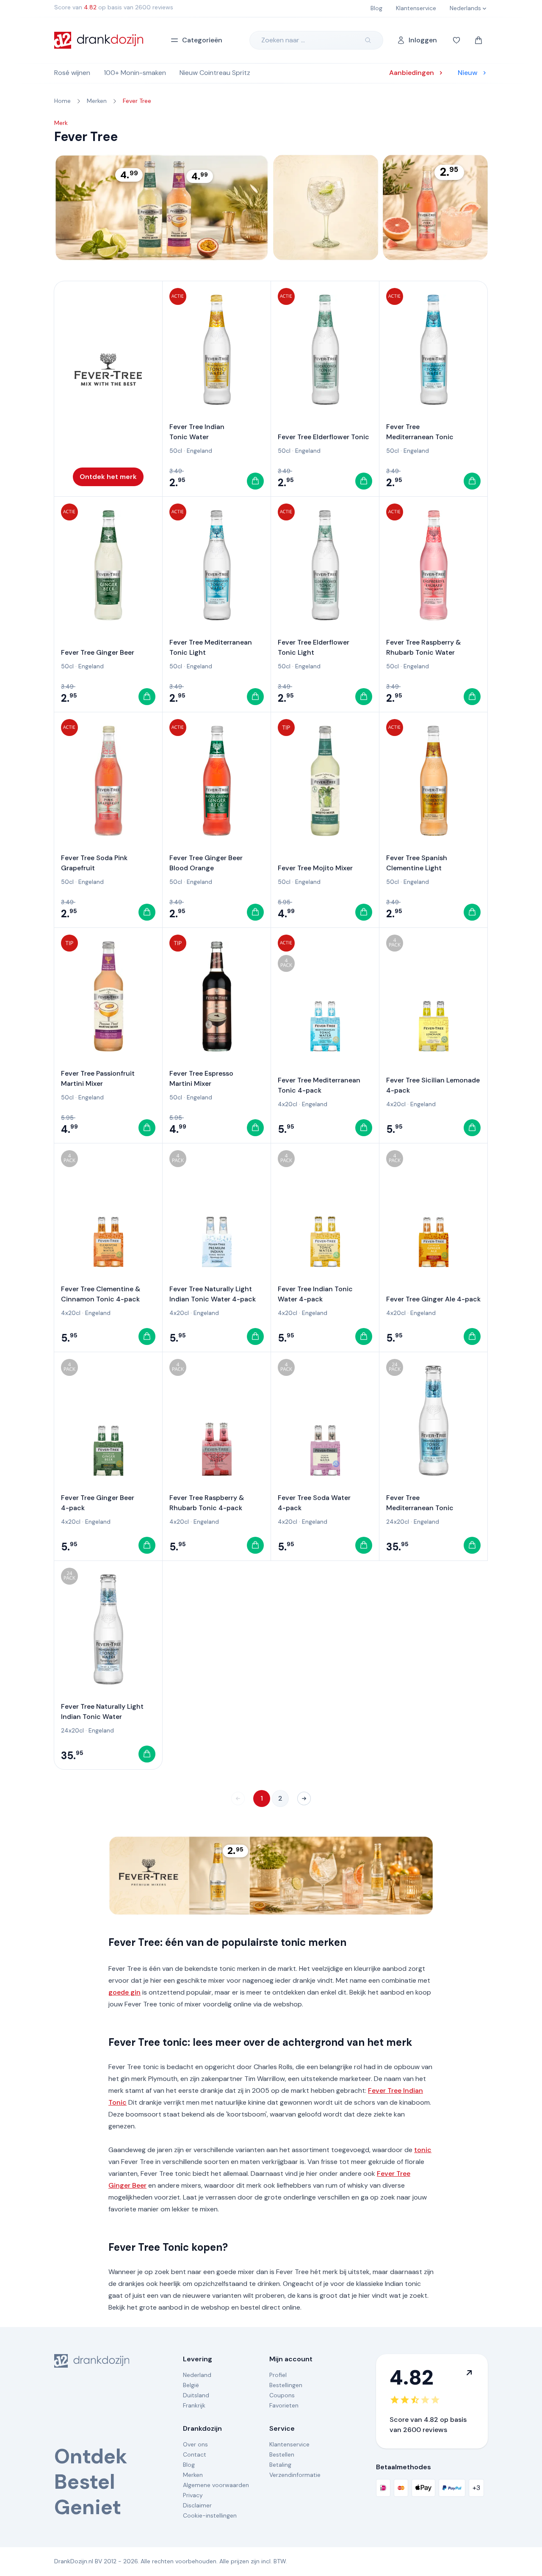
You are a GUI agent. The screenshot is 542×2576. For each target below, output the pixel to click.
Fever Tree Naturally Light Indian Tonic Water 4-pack (213, 1294)
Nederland (197, 2375)
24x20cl (398, 1522)
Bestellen (282, 2454)
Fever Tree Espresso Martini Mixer (201, 1078)
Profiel (278, 2375)
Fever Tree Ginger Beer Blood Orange (206, 863)
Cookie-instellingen (210, 2515)
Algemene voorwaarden (216, 2485)
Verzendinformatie (295, 2475)
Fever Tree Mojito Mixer (315, 868)
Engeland (199, 451)
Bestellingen (286, 2385)
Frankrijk (194, 2405)
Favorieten (284, 2405)
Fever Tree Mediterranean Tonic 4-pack (319, 1085)
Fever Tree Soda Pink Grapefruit (94, 863)
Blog (189, 2465)
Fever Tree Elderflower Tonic (324, 437)
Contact (195, 2454)
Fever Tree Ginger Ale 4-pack (433, 1299)
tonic (423, 2150)
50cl (176, 451)
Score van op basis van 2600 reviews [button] (114, 7)
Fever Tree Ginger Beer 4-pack (98, 1503)
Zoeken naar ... (283, 40)
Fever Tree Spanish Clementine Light (417, 863)
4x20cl (288, 1104)
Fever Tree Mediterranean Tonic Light (211, 647)
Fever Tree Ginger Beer (98, 652)
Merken (193, 2475)
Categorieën (202, 40)
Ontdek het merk (108, 477)
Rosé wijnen (72, 73)
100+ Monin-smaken (135, 73)
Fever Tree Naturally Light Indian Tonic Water (102, 1711)
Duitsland (196, 2395)
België (191, 2385)
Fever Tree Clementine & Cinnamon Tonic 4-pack (101, 1294)
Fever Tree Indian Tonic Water (197, 432)
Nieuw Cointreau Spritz (215, 73)
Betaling (280, 2465)
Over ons (195, 2444)
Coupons (282, 2395)
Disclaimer (197, 2505)
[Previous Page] (238, 1798)
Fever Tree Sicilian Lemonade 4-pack (433, 1085)
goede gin (124, 1992)
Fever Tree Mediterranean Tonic (420, 432)
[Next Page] (304, 1798)
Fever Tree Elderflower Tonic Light (314, 647)
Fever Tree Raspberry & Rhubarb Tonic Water (423, 647)
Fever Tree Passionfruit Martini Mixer (98, 1078)
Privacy (193, 2495)
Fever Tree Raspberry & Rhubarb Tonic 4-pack (207, 1503)
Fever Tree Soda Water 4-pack (314, 1503)
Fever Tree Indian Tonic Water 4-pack (315, 1294)
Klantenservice (289, 2444)
